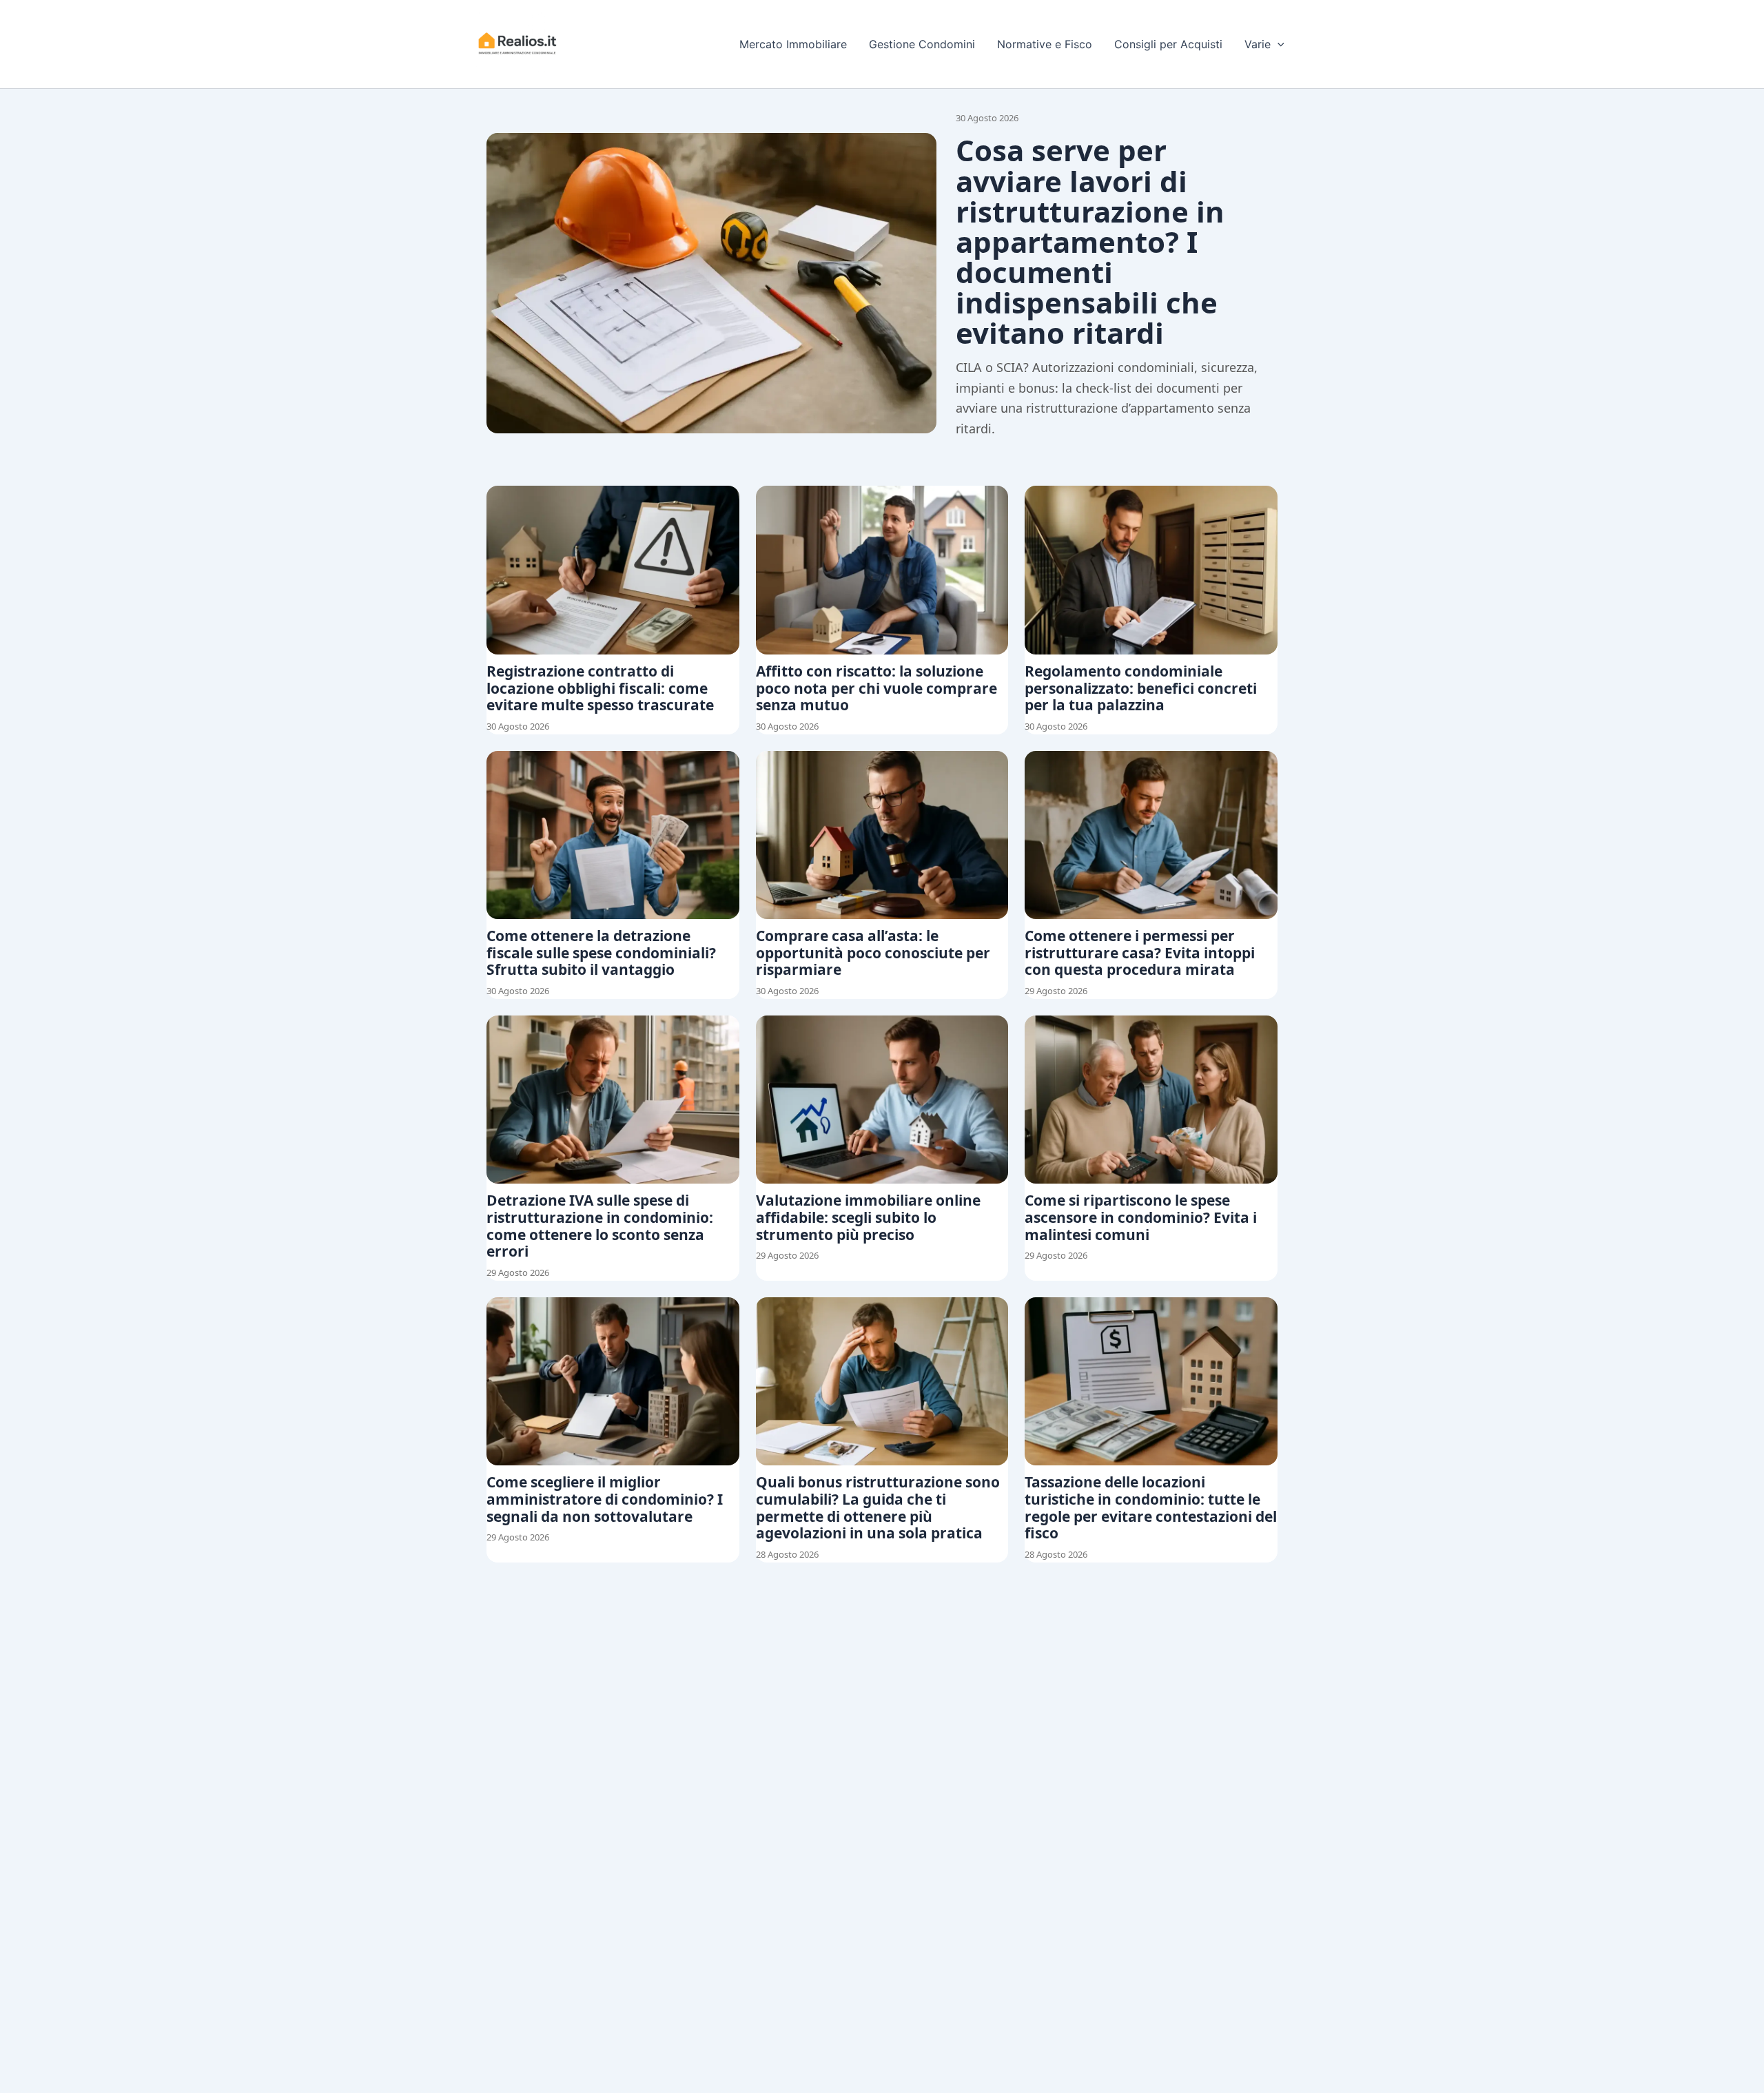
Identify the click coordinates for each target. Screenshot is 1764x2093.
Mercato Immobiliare (793, 44)
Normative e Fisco (1045, 44)
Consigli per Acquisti (1168, 44)
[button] (1278, 44)
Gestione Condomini (922, 44)
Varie (1258, 44)
